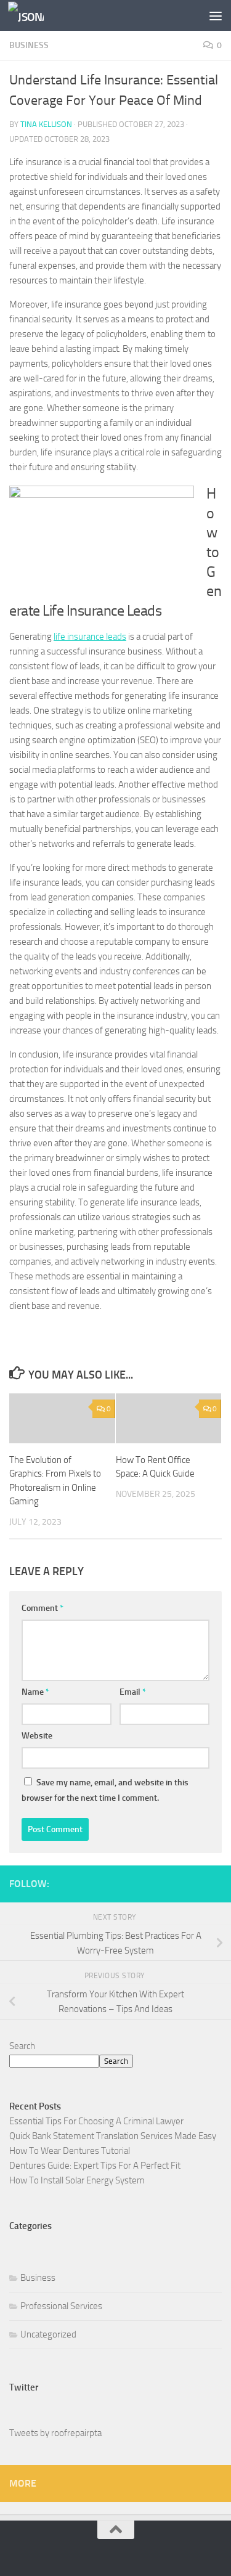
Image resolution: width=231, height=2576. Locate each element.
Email (133, 1692)
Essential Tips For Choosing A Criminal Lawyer (96, 2121)
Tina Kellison (46, 124)
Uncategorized (48, 2334)
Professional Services (61, 2306)
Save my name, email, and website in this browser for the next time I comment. (105, 1790)
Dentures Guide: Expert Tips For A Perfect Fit (95, 2166)
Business (29, 45)
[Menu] (216, 15)
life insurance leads (90, 637)
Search (22, 2046)
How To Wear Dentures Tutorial (70, 2151)
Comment (43, 1608)
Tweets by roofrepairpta (55, 2433)
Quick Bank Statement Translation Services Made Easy (113, 2136)
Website (37, 1736)
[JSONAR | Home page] (32, 16)
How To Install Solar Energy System (77, 2180)
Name (35, 1692)
